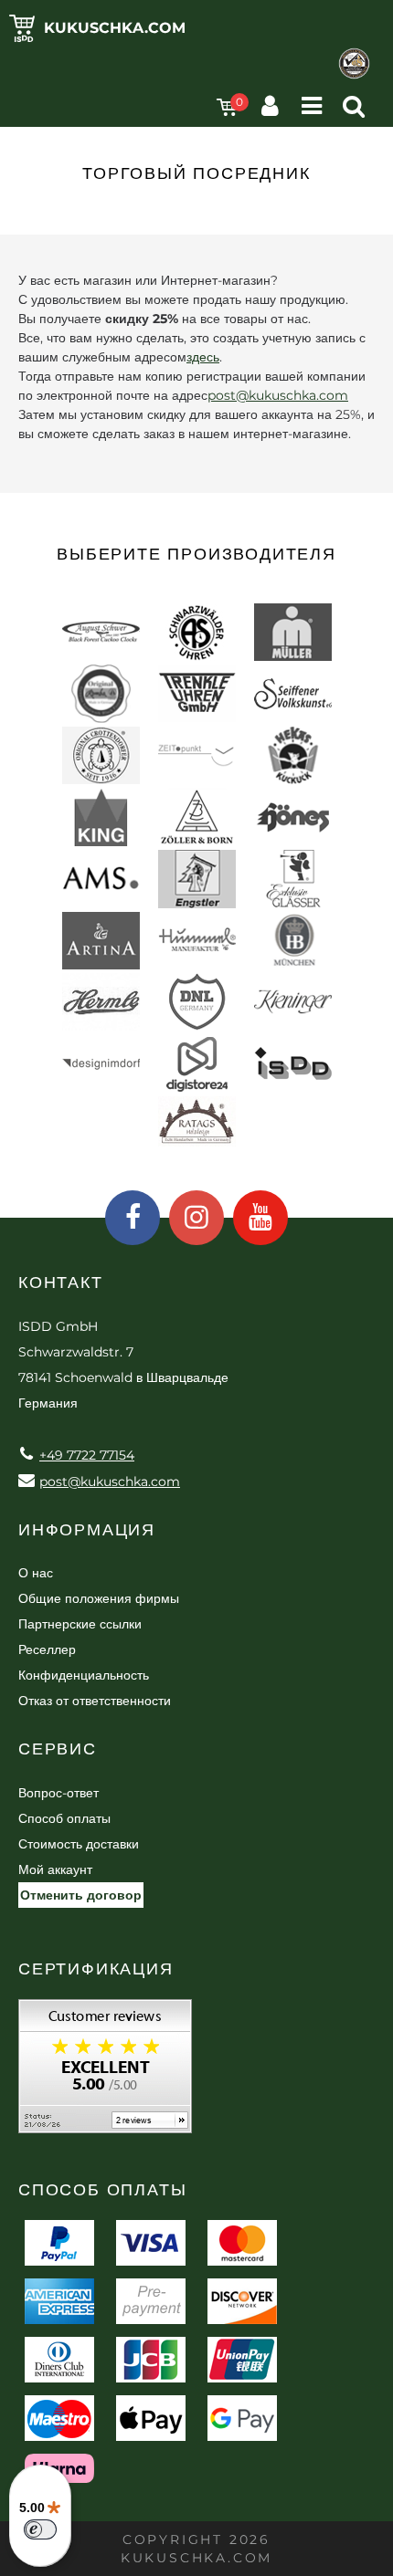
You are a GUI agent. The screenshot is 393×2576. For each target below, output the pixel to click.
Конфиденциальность (84, 1675)
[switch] (40, 2529)
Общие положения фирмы (99, 1598)
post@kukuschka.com (278, 395)
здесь (203, 357)
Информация (87, 1530)
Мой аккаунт (55, 1869)
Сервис (58, 1749)
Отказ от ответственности (95, 1701)
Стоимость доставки (79, 1844)
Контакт (61, 1283)
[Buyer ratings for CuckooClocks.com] (105, 2073)
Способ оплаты (64, 1818)
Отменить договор (81, 1895)
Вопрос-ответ (58, 1793)
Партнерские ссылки (80, 1624)
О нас (36, 1573)
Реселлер (47, 1649)
